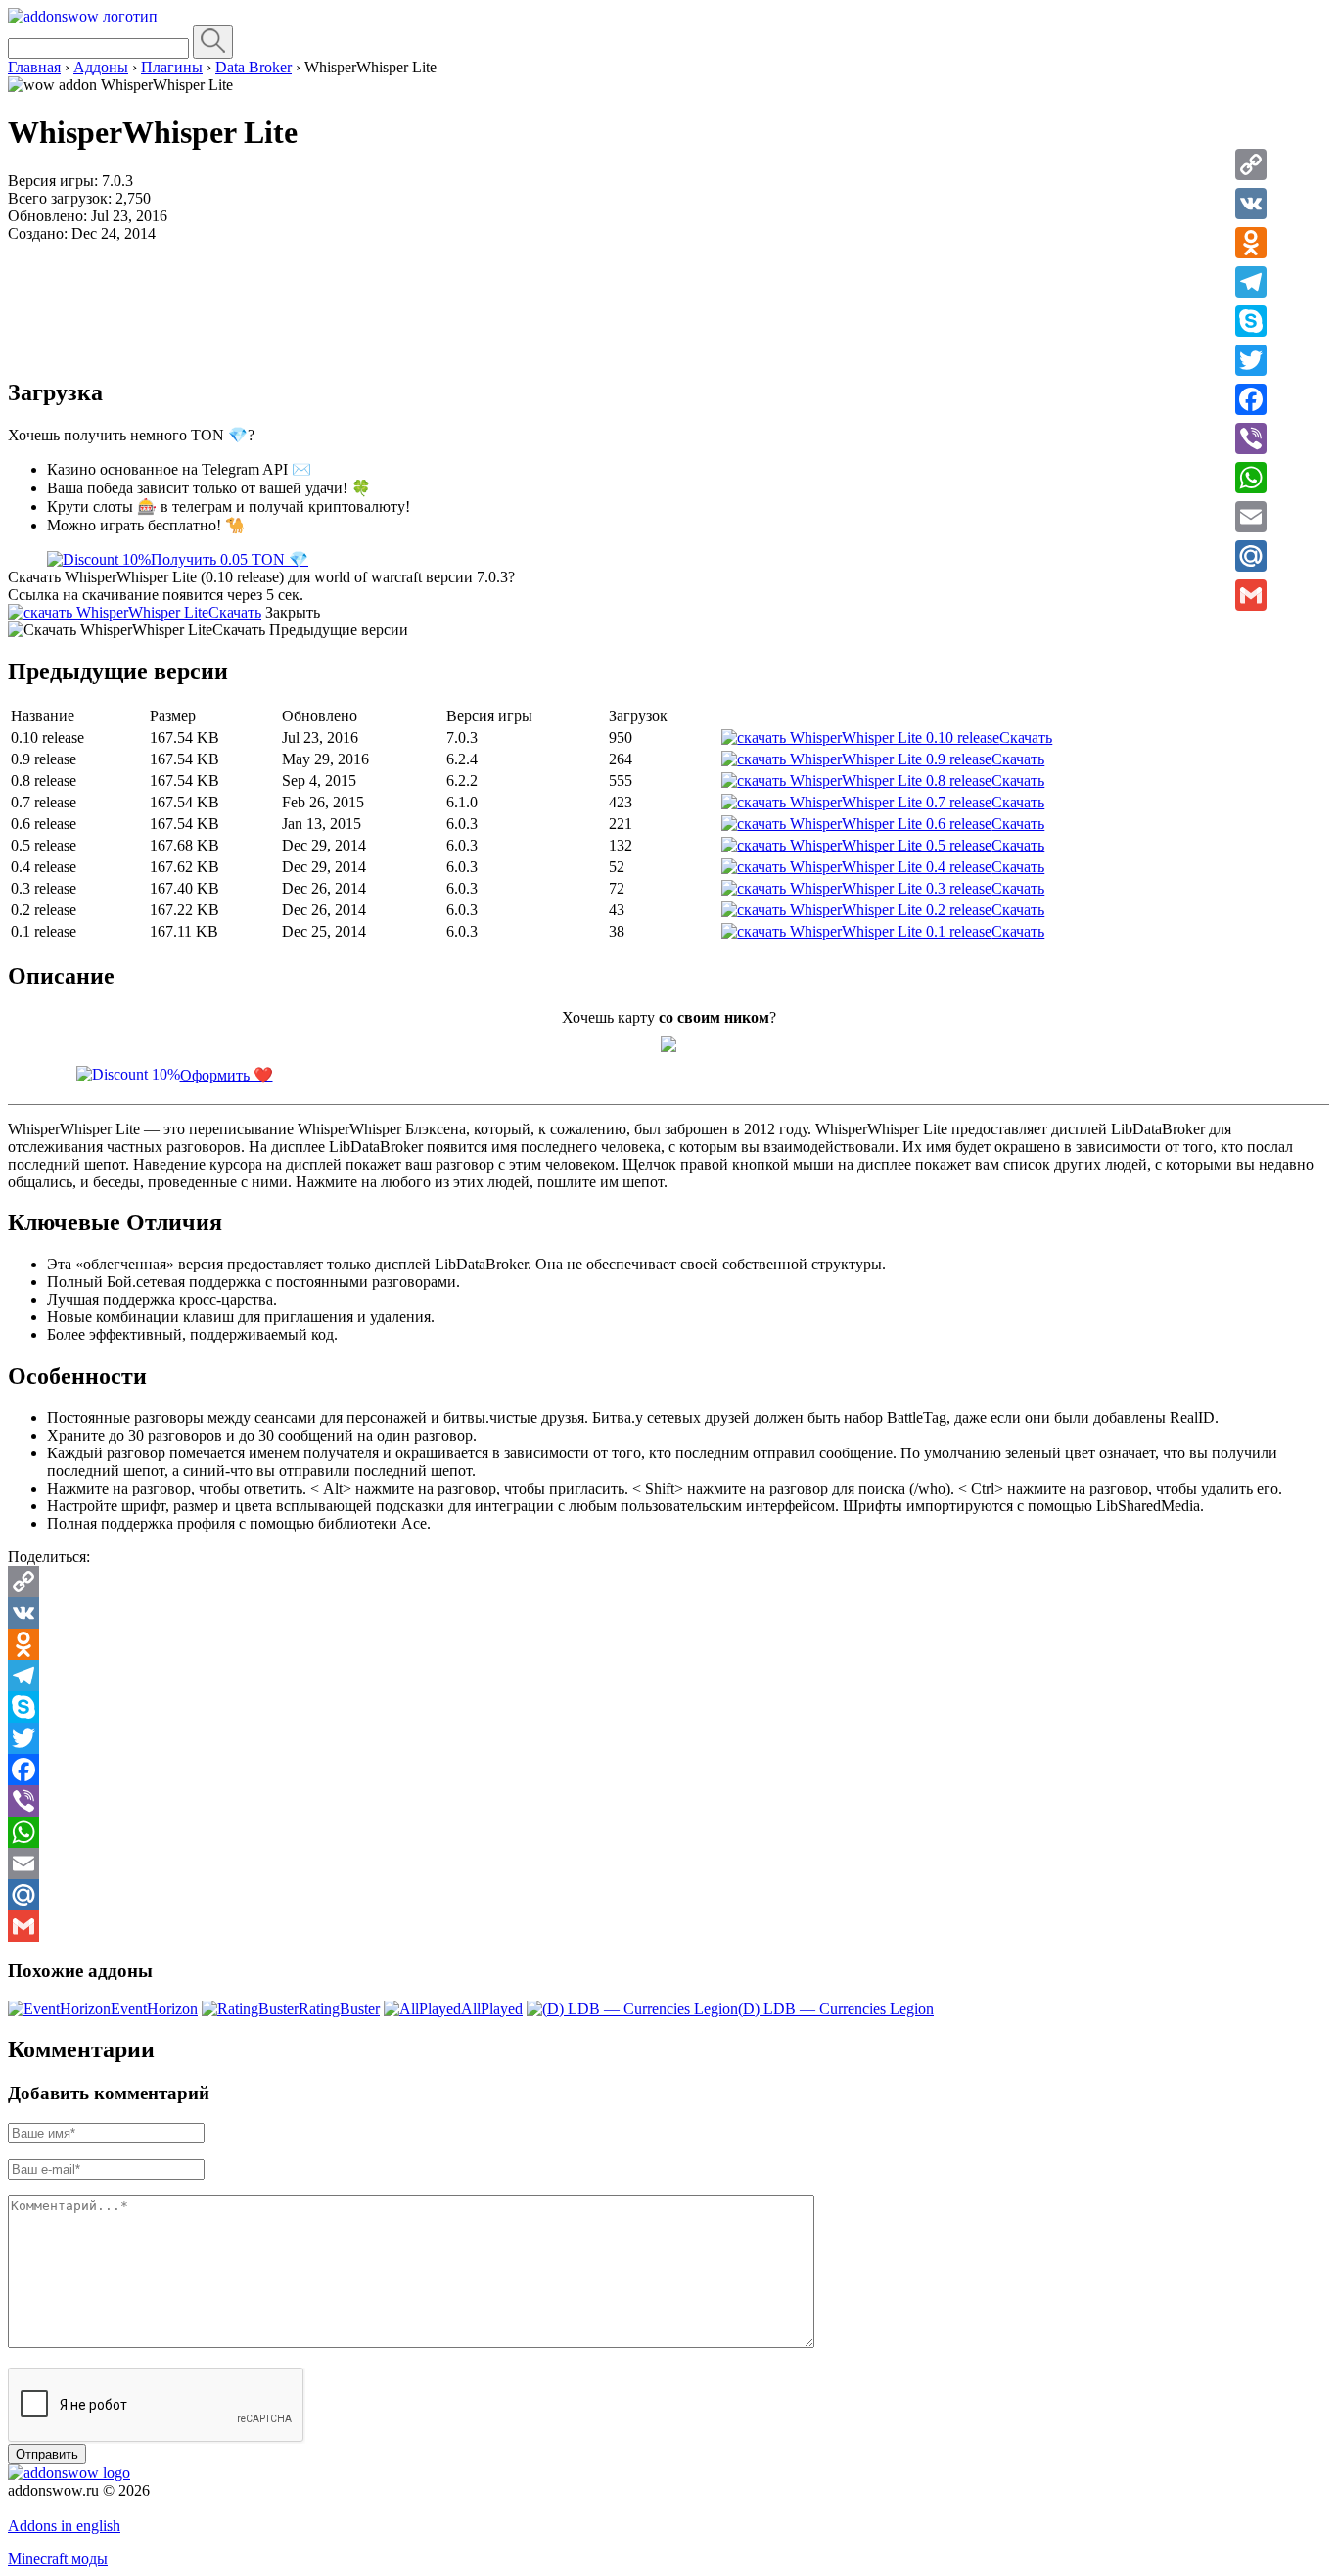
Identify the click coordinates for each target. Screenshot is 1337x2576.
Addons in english (64, 2526)
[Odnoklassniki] (1251, 243)
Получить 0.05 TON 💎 (230, 559)
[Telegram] (1251, 282)
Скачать (235, 612)
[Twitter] (1251, 360)
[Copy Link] (1251, 164)
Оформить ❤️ (227, 1075)
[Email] (1251, 517)
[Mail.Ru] (1251, 556)
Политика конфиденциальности (115, 2508)
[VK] (1251, 204)
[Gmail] (1251, 595)
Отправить (47, 2454)
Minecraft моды (58, 2559)
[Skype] (1251, 321)
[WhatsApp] (1251, 478)
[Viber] (1251, 438)
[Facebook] (1251, 399)
